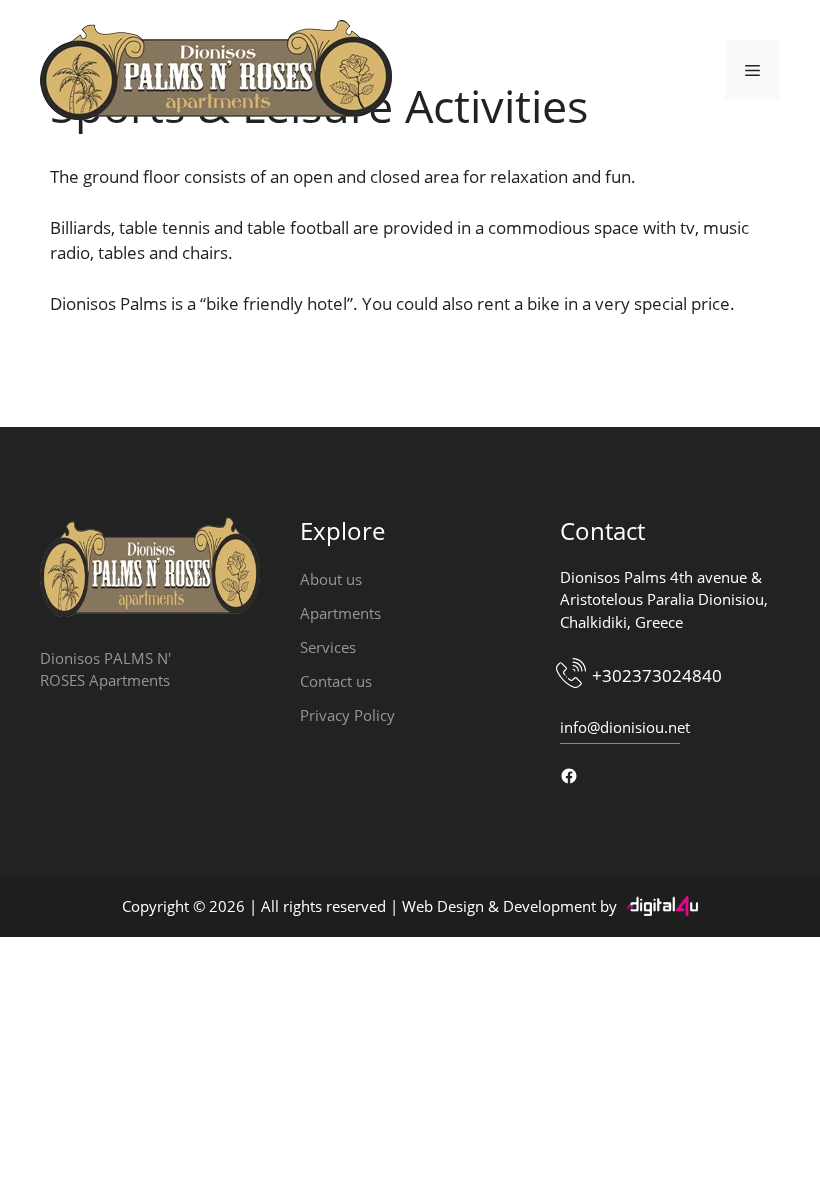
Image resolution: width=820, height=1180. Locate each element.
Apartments (340, 613)
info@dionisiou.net (625, 727)
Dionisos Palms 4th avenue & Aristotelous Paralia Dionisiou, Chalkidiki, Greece (664, 599)
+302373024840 (657, 675)
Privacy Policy (347, 715)
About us (331, 579)
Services (328, 647)
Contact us (336, 681)
